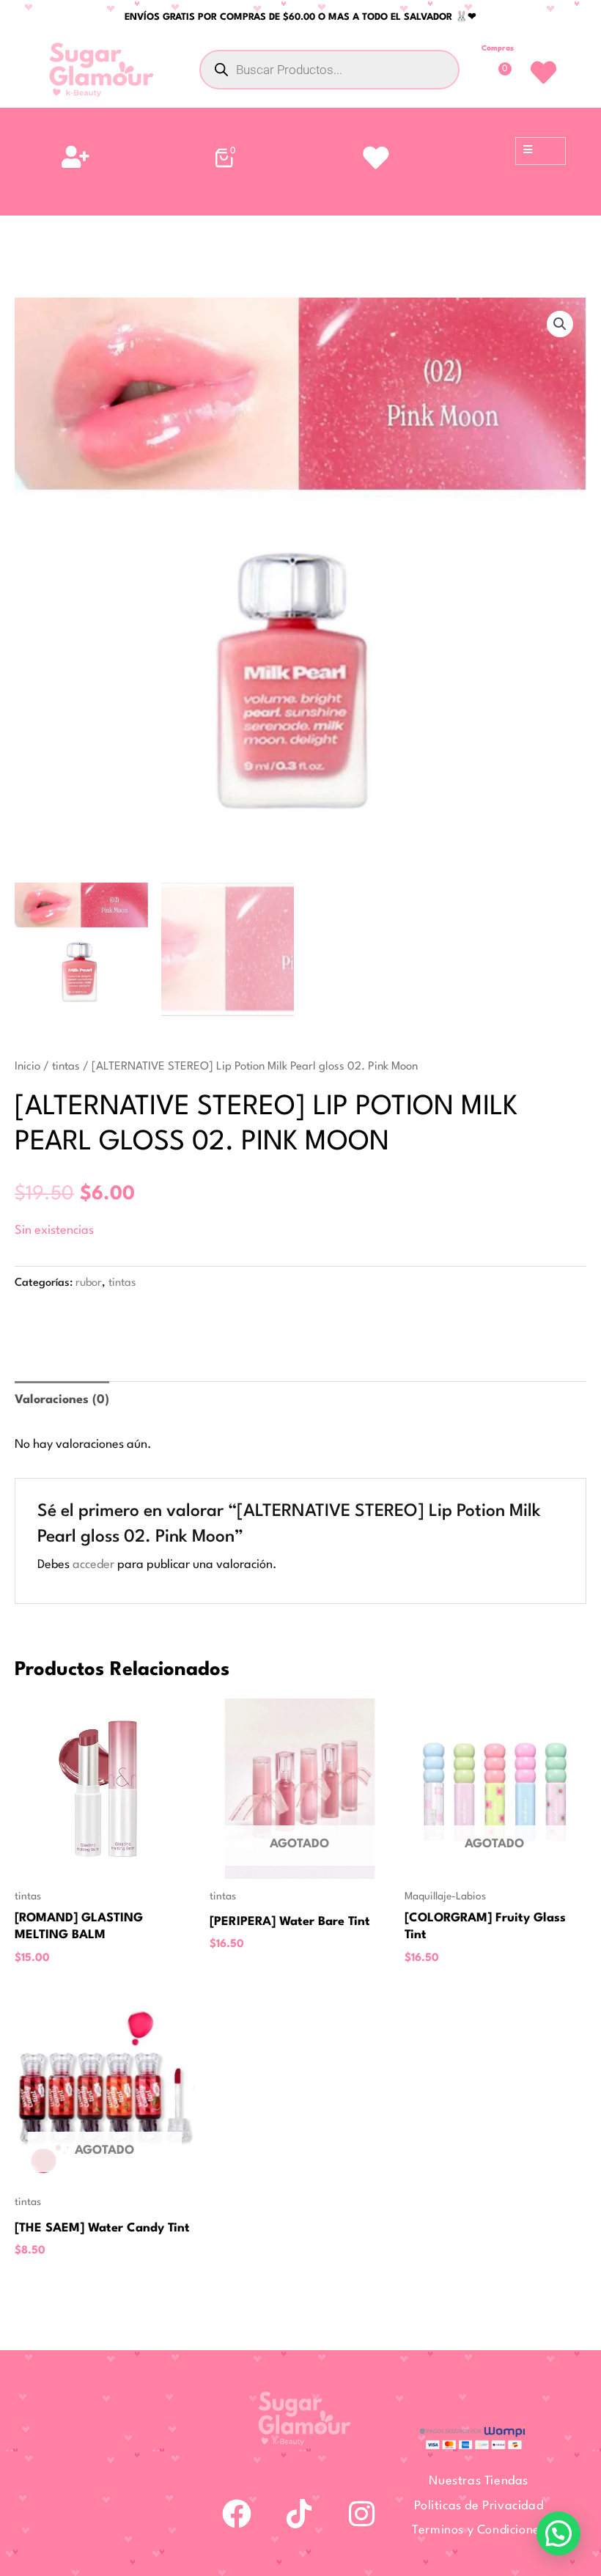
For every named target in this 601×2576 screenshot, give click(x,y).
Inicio (27, 1067)
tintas (66, 1067)
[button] (560, 324)
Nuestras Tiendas (479, 2481)
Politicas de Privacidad (479, 2506)
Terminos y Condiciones (479, 2530)
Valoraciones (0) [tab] (62, 1400)
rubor (89, 1283)
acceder (93, 1565)
